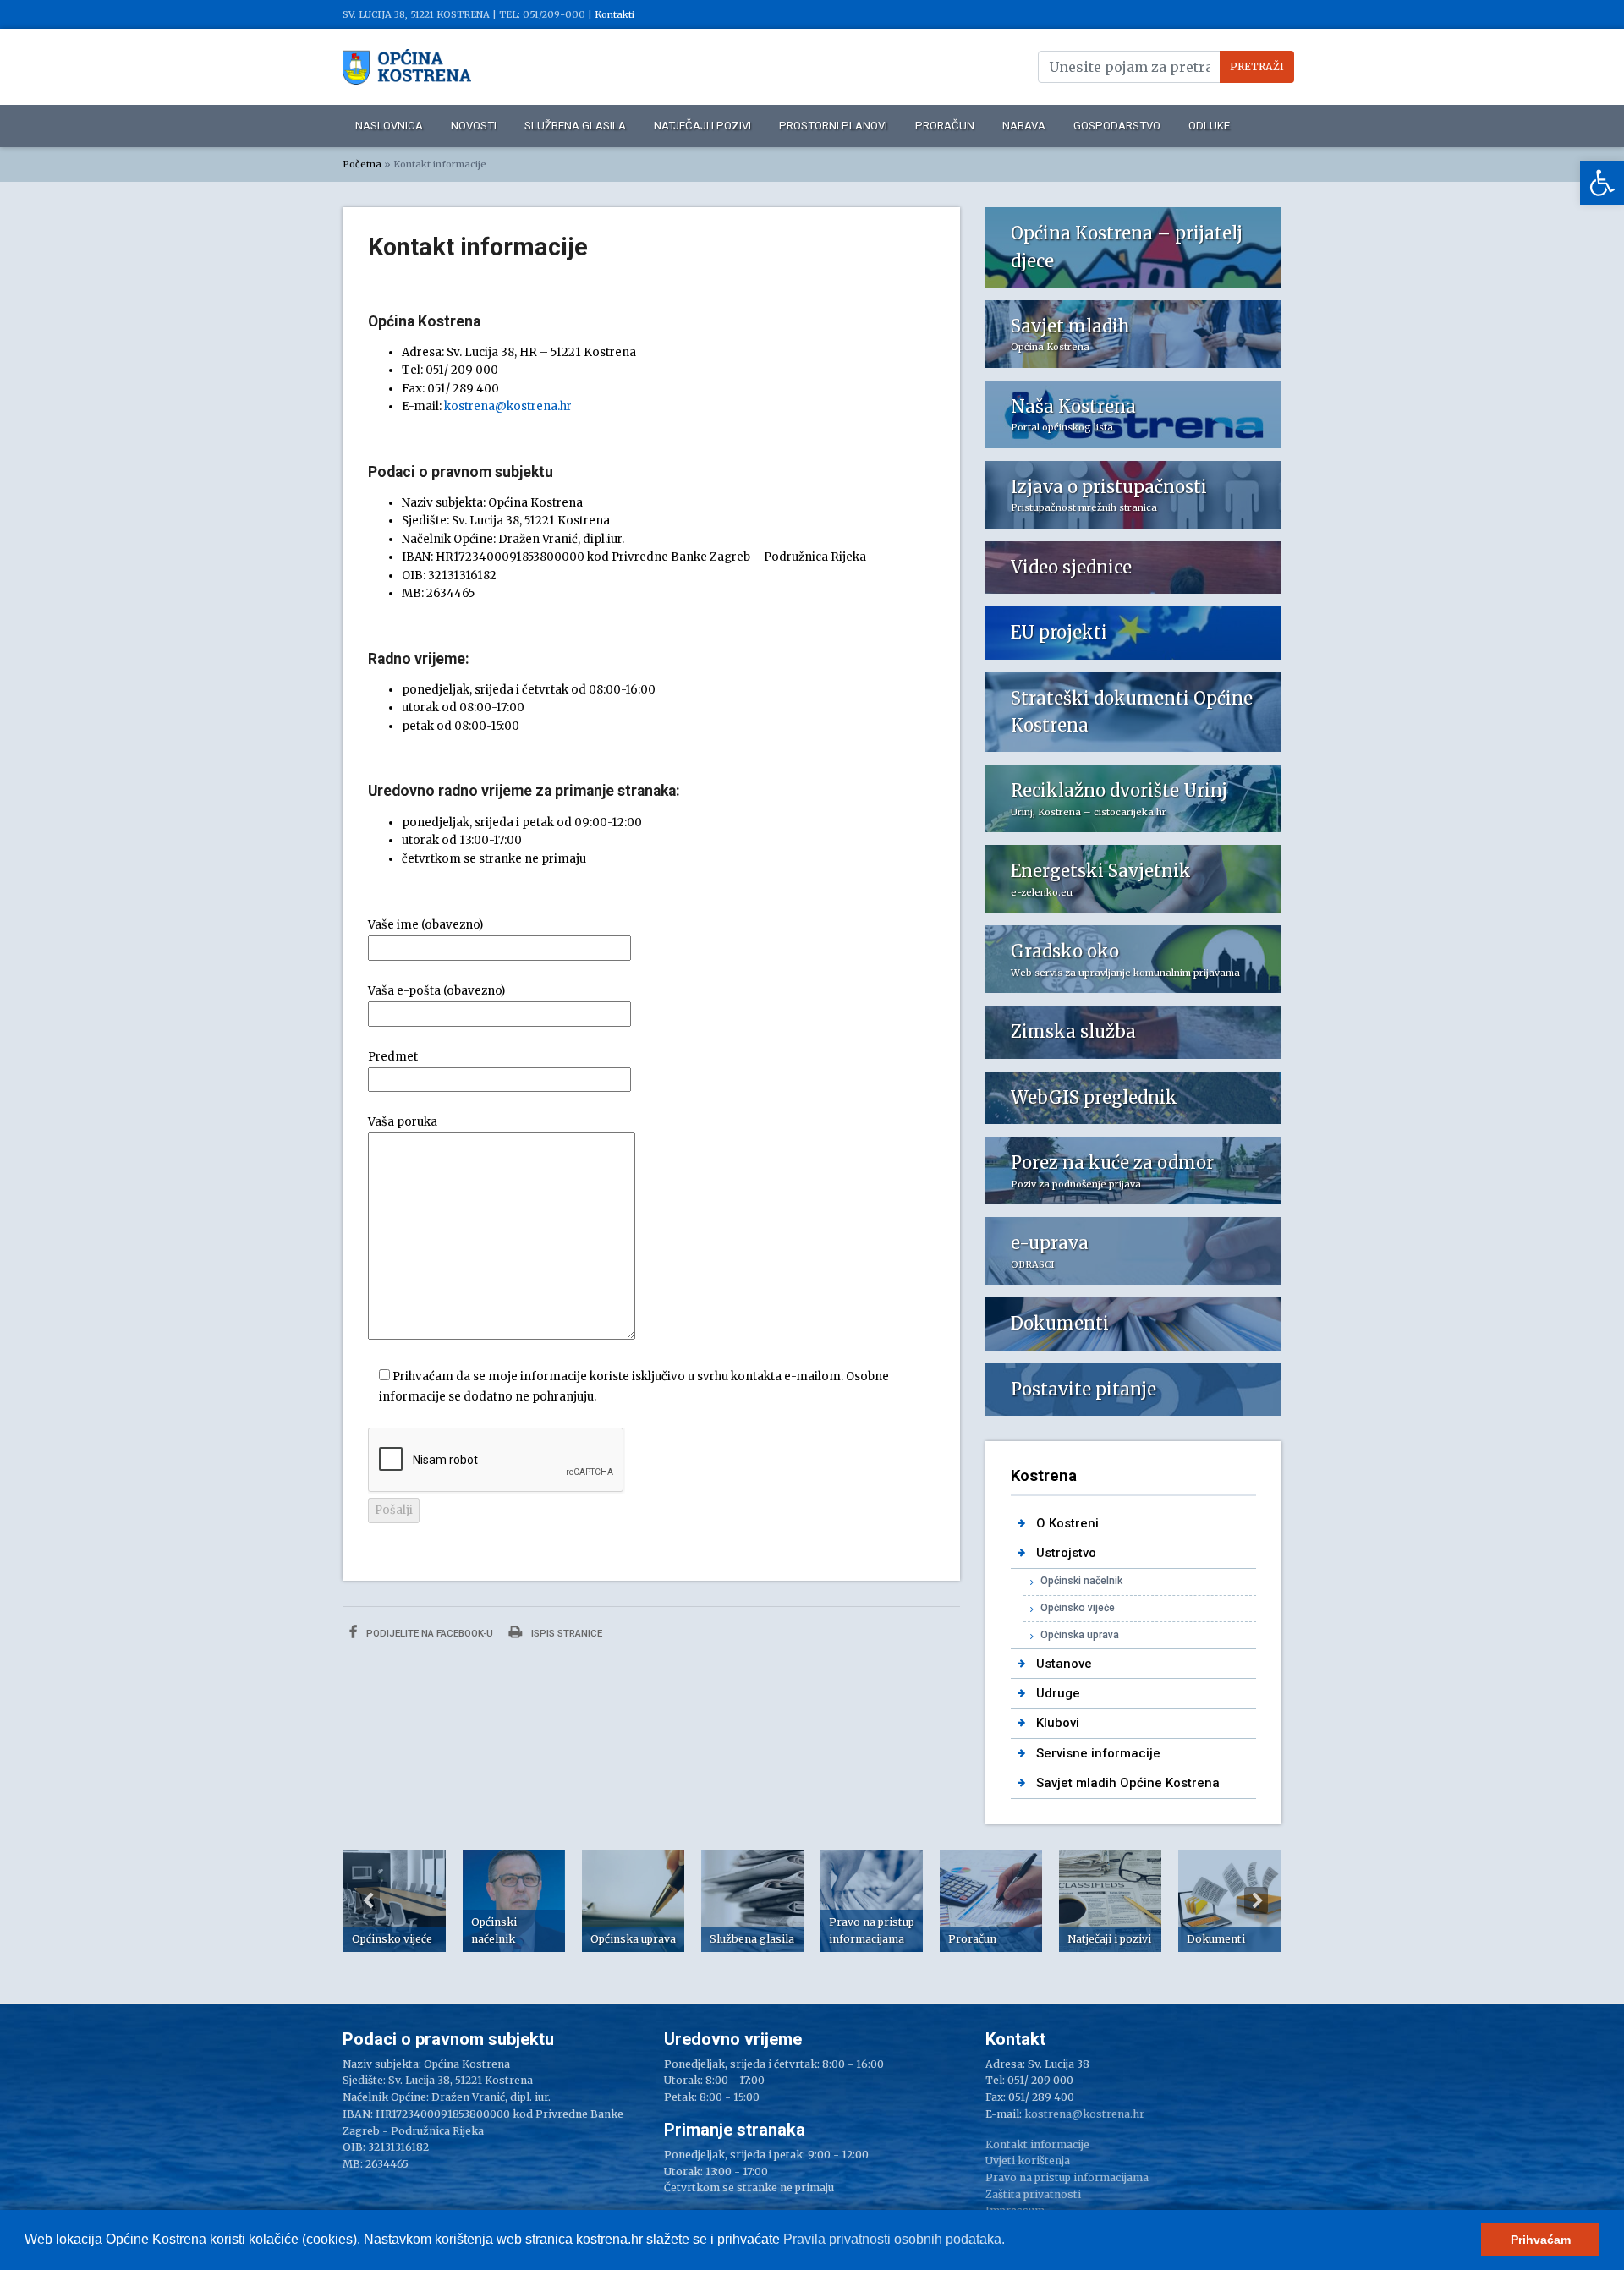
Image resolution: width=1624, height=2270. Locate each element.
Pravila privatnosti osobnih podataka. (894, 2239)
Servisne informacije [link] (1098, 1753)
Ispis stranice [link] (565, 1633)
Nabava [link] (1024, 126)
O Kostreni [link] (1067, 1523)
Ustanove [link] (1064, 1664)
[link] (1602, 183)
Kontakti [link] (614, 14)
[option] (395, 1901)
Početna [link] (362, 164)
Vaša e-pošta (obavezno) (436, 991)
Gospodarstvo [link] (1117, 126)
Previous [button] (368, 1900)
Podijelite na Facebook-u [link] (428, 1633)
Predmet (393, 1057)
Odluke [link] (1209, 126)
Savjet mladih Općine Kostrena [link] (1128, 1783)
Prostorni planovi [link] (833, 126)
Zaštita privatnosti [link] (1033, 2194)
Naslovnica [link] (389, 126)
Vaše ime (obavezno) (425, 925)
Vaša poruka (403, 1122)
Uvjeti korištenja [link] (1028, 2160)
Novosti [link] (474, 126)
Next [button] (1256, 1900)
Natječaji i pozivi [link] (702, 126)
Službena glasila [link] (575, 126)
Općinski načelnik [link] (1081, 1581)
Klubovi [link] (1058, 1723)
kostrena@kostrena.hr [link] (508, 406)
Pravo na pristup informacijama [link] (1067, 2177)
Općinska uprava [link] (1080, 1635)
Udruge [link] (1058, 1693)
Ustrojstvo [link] (1066, 1553)
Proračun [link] (945, 126)
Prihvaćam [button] (1541, 2240)
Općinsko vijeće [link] (1078, 1608)
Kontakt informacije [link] (1037, 2144)
